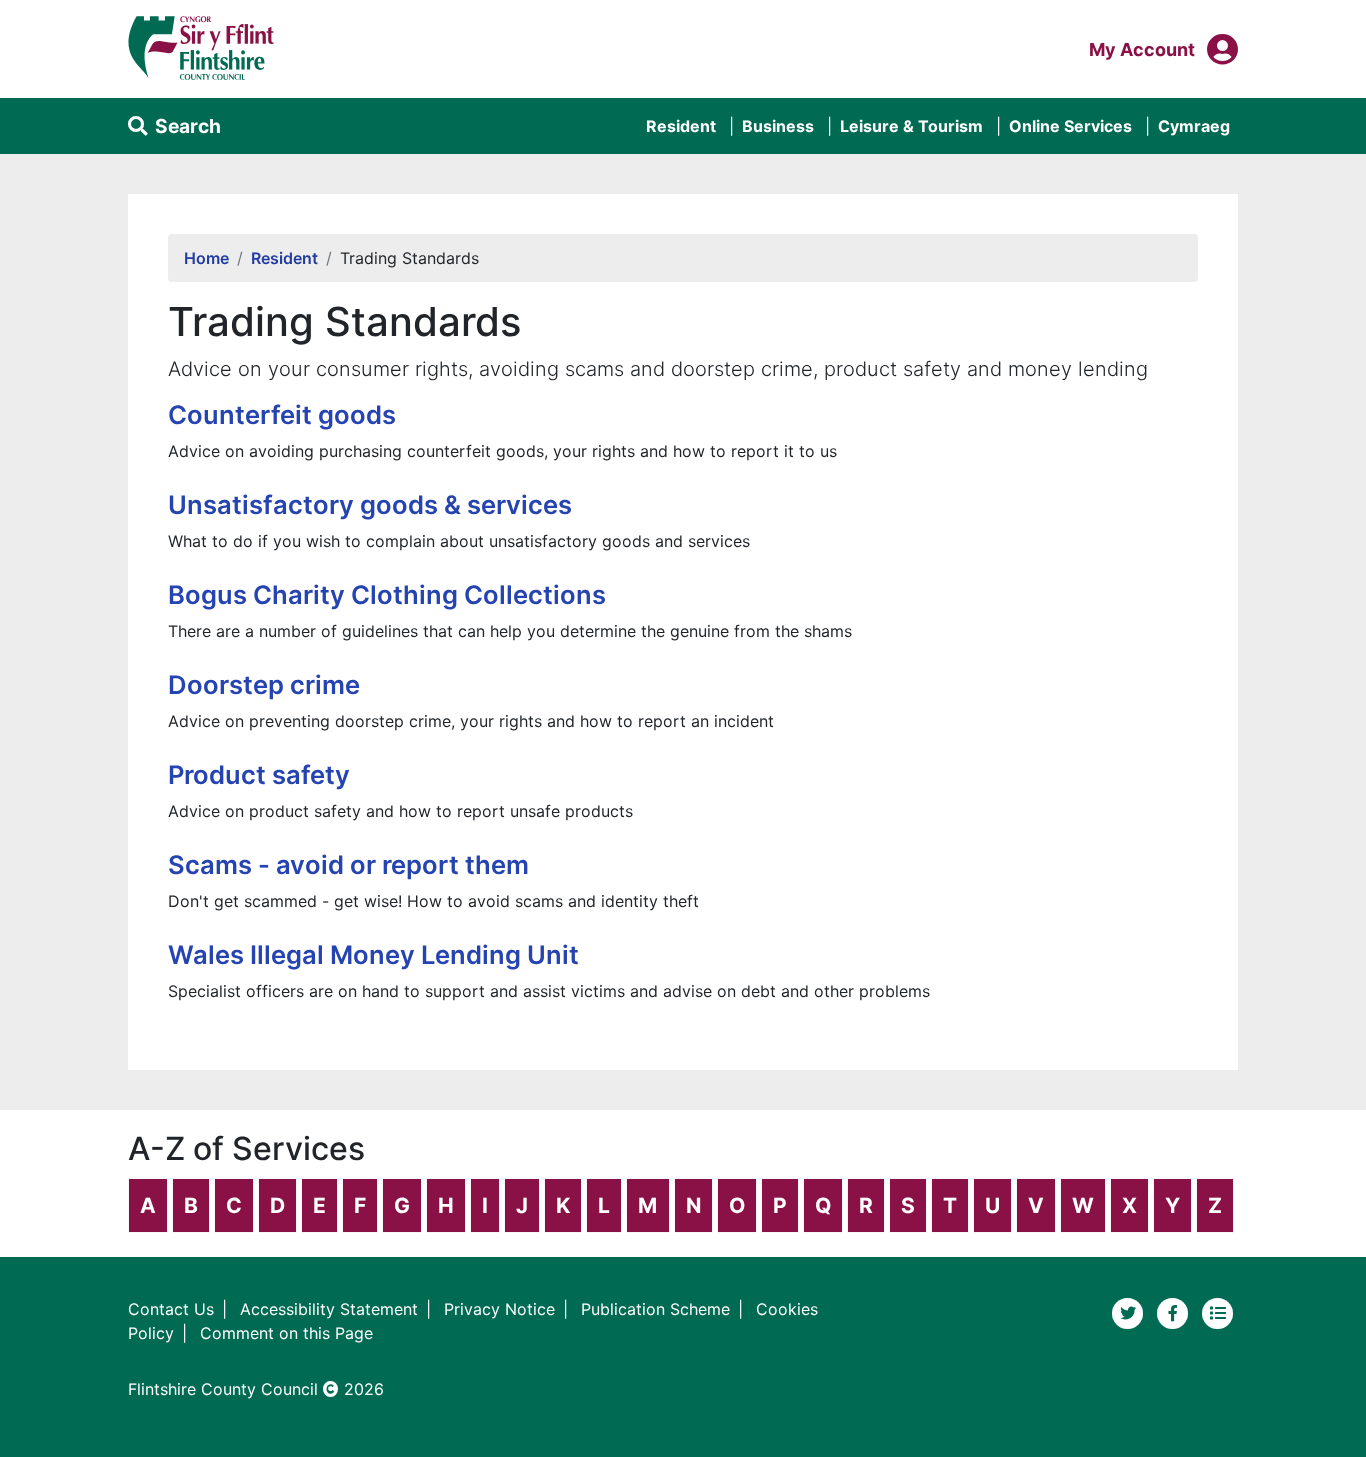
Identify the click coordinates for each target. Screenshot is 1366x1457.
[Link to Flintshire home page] (201, 47)
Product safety (259, 774)
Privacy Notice (499, 1309)
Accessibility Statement (329, 1309)
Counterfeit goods (282, 414)
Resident (681, 126)
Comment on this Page (286, 1333)
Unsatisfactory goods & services (370, 504)
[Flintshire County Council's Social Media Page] (1175, 1312)
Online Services (1070, 126)
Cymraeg (1194, 126)
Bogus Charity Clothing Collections (387, 594)
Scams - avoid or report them (348, 864)
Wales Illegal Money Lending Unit (373, 954)
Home (206, 258)
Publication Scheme (655, 1309)
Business (778, 126)
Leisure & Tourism (911, 126)
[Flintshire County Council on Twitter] (1130, 1312)
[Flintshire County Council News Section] (1218, 1312)
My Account (1142, 49)
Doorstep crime (264, 684)
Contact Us (171, 1309)
